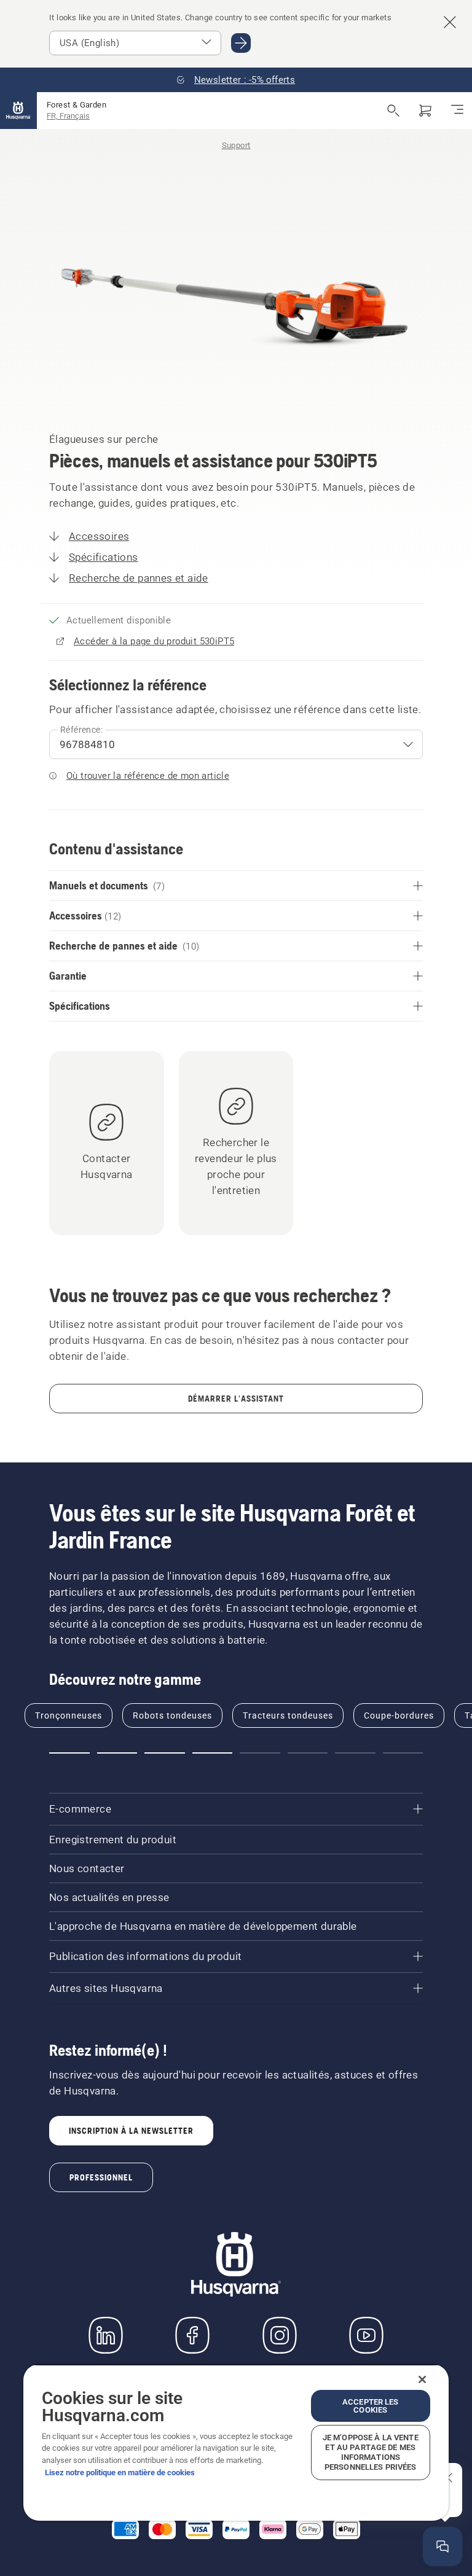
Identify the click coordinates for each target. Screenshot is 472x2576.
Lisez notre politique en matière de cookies (120, 2473)
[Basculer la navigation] (457, 111)
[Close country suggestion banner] (450, 22)
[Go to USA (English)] (241, 43)
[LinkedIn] (106, 2335)
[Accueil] (18, 111)
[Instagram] (280, 2335)
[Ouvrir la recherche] (393, 111)
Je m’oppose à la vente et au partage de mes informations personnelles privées (371, 2452)
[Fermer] (422, 2379)
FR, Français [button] (68, 116)
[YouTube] (366, 2335)
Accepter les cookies (371, 2406)
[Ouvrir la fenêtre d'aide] (442, 2547)
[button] (69, 1753)
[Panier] (425, 111)
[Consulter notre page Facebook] (192, 2335)
